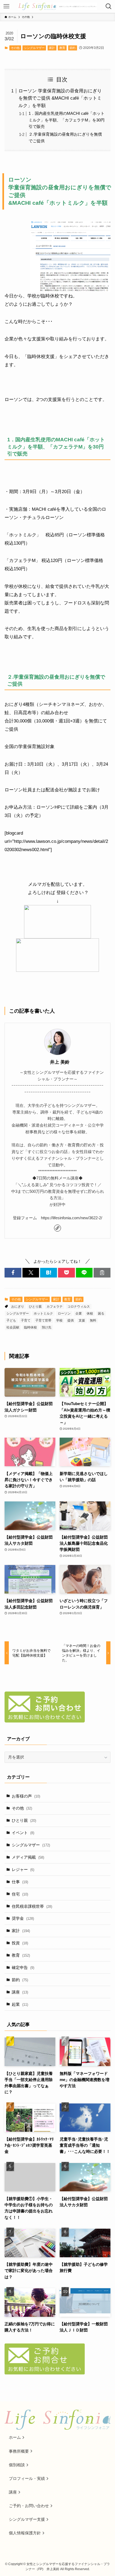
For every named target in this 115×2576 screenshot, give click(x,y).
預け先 (47, 1327)
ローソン (64, 1313)
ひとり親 (35, 1307)
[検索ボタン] (109, 6)
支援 (82, 1320)
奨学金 (23, 1918)
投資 (20, 1943)
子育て (26, 1320)
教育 (62, 48)
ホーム (15, 2437)
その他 (15, 48)
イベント (23, 1833)
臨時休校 (30, 1327)
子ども (11, 1320)
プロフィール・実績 (27, 2478)
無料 (93, 1320)
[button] (13, 1273)
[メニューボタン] (6, 6)
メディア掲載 (28, 1857)
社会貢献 (13, 1327)
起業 (20, 2004)
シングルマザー (34, 48)
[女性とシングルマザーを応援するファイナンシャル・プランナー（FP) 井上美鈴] (58, 6)
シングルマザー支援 (27, 2519)
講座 (20, 1992)
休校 (90, 1313)
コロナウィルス (79, 1307)
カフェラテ (55, 1307)
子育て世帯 (43, 1320)
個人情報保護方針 (25, 2533)
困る (101, 1313)
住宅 (20, 1894)
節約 (72, 48)
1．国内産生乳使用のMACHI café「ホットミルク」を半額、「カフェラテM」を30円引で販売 (67, 120)
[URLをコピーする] (102, 1273)
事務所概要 (19, 2451)
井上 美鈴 (57, 1062)
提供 (71, 1320)
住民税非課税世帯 (32, 1906)
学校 (59, 1320)
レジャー (23, 1869)
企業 (79, 1313)
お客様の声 (26, 1796)
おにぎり (18, 1307)
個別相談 (17, 2465)
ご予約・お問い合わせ (29, 2506)
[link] (57, 1228)
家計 (52, 48)
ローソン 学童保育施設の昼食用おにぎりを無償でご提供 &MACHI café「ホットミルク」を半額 (60, 98)
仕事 (20, 1882)
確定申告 (23, 1967)
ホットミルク (43, 1313)
